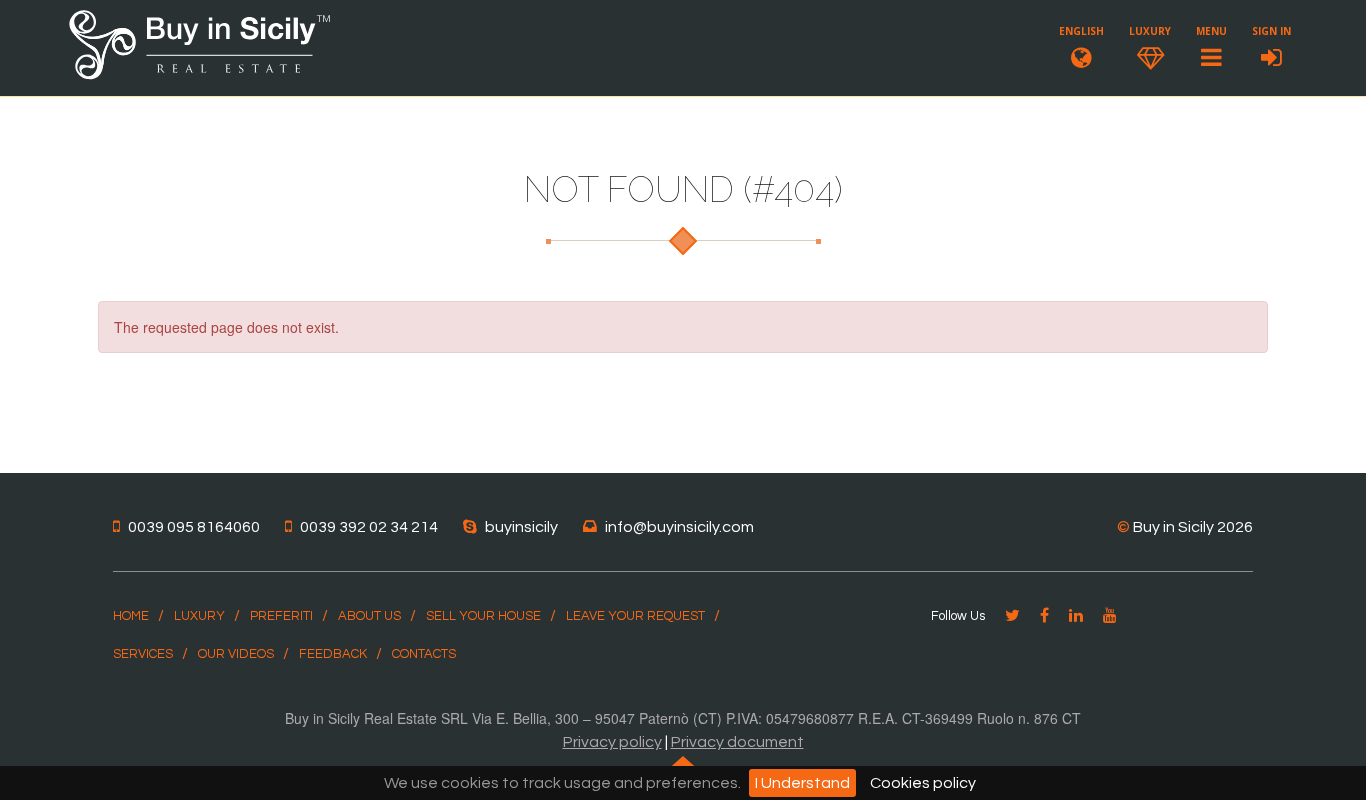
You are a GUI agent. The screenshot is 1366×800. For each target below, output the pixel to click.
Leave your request (635, 616)
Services (143, 654)
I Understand (802, 783)
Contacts (424, 654)
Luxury (199, 616)
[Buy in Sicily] (200, 76)
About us (369, 616)
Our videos (236, 654)
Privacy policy (612, 742)
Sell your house (483, 616)
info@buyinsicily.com (679, 527)
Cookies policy (923, 783)
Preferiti (281, 616)
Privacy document (737, 742)
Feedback (333, 654)
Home (131, 616)
